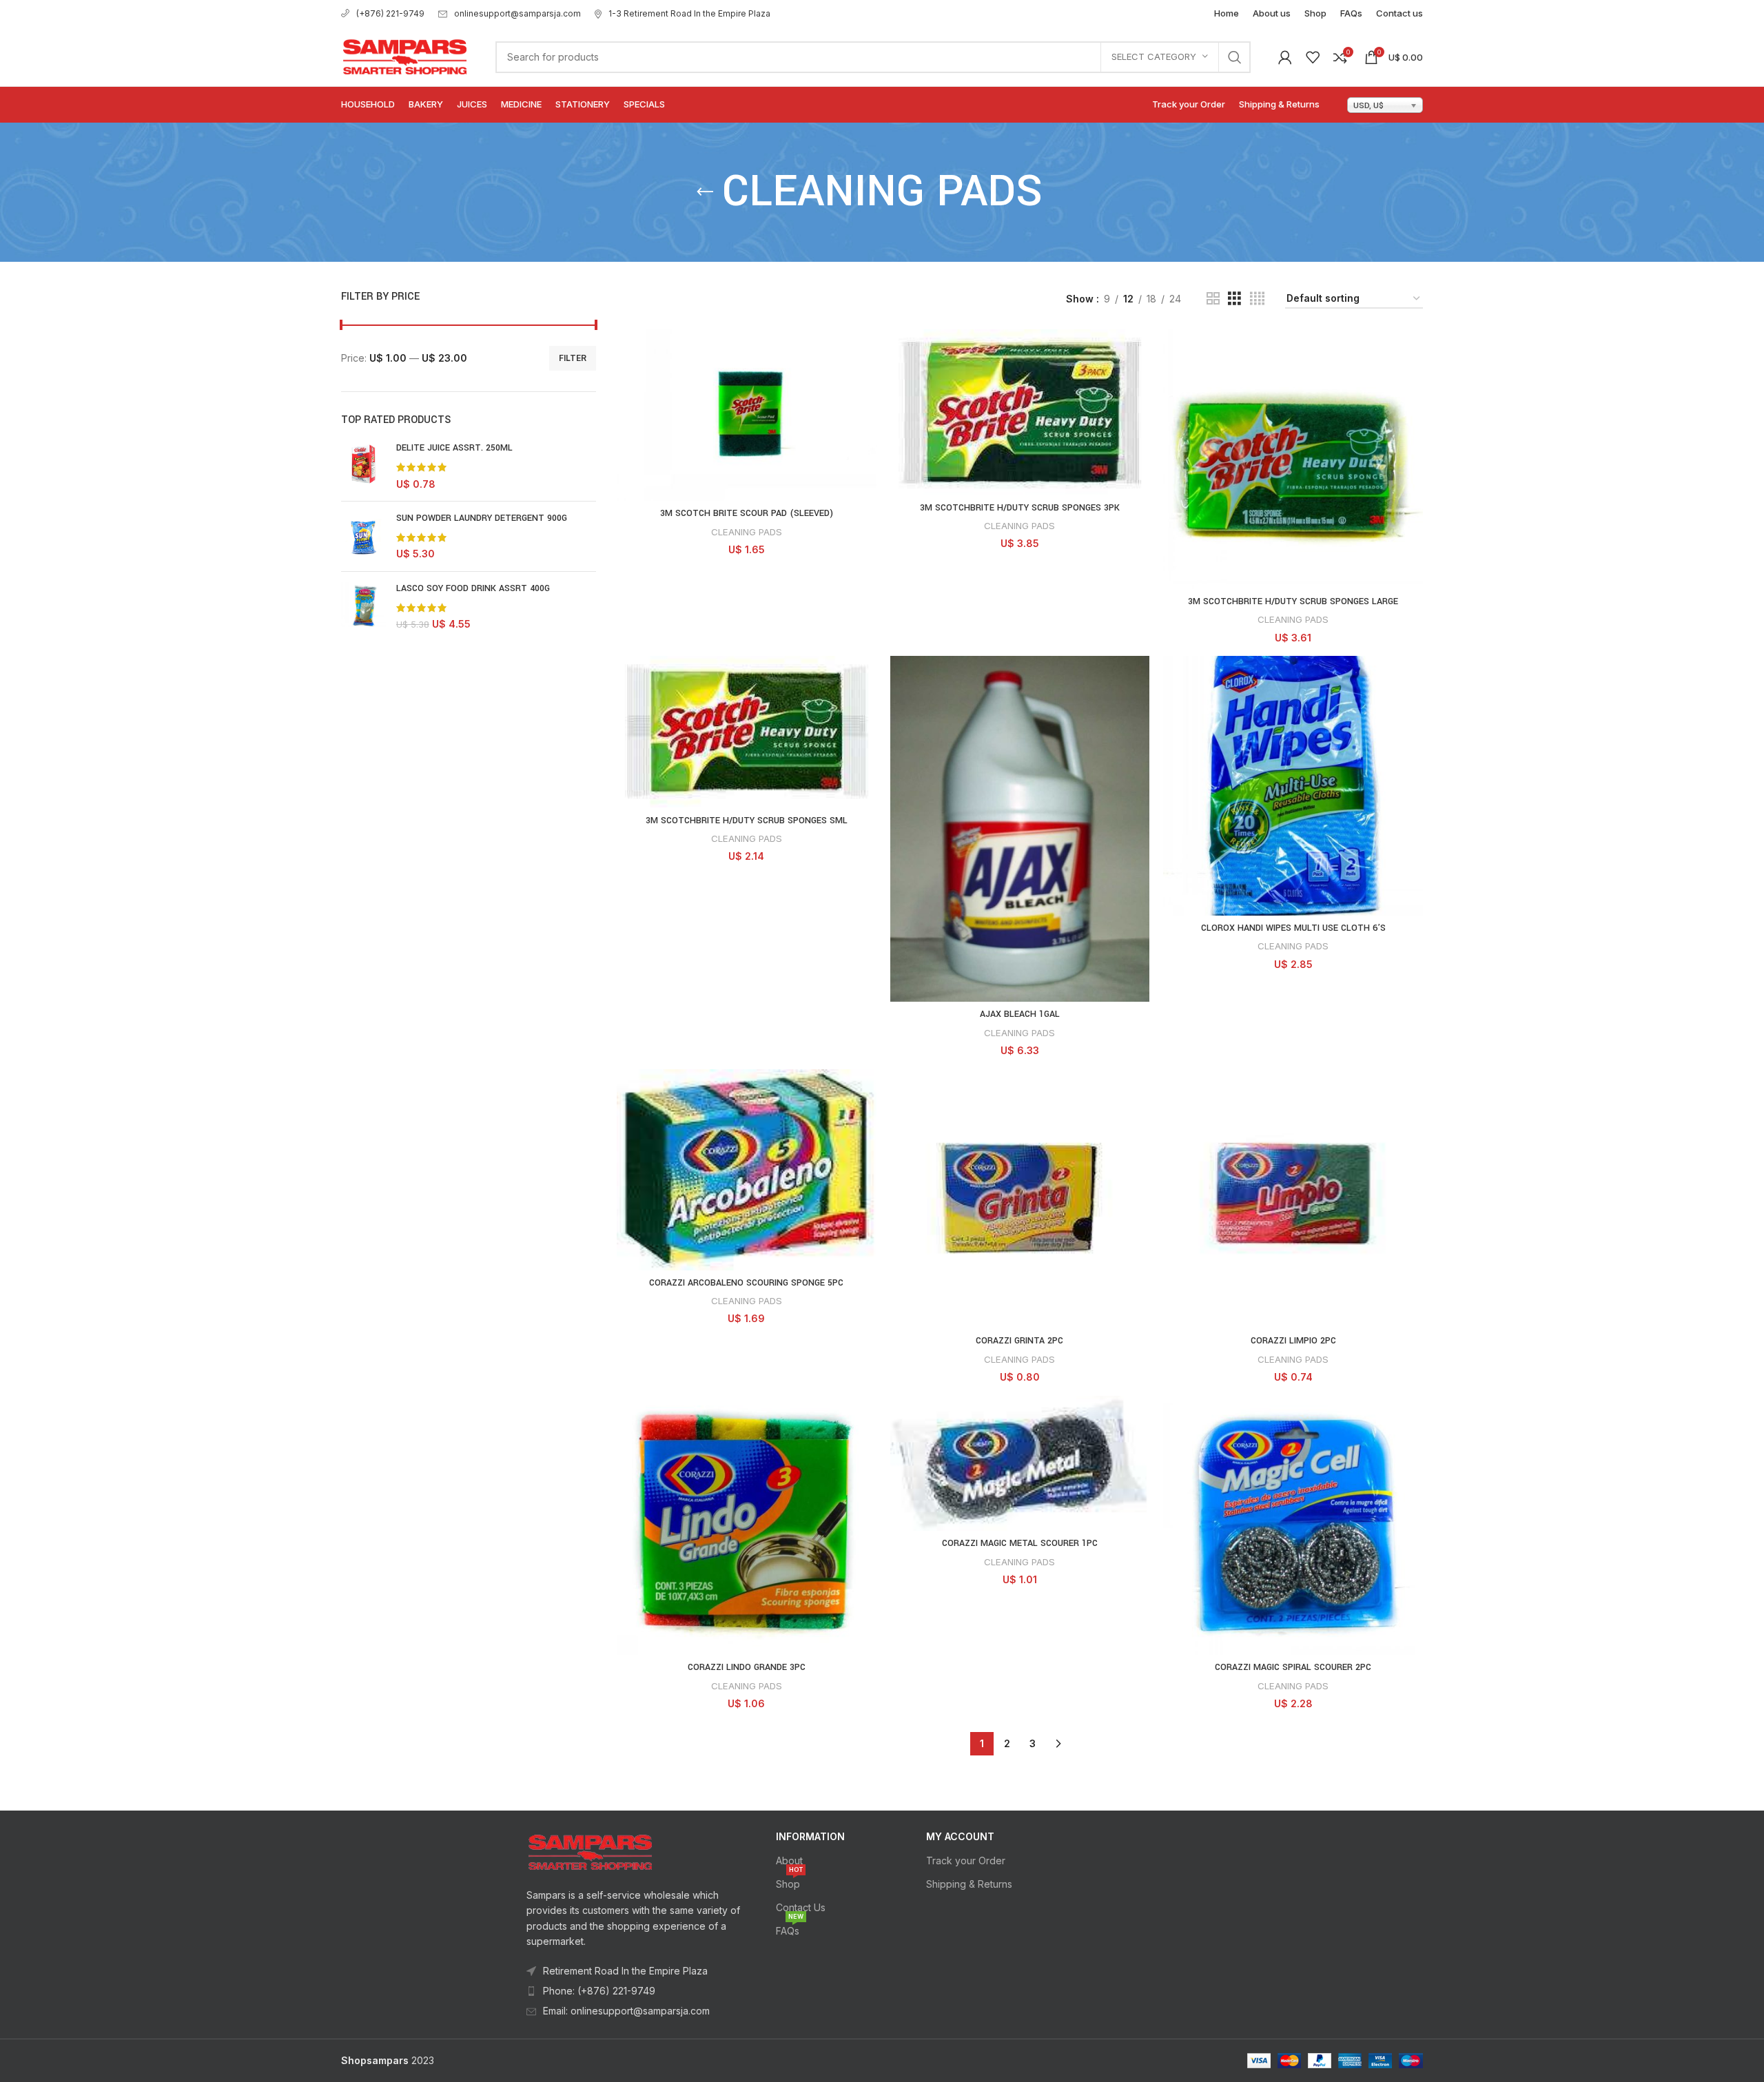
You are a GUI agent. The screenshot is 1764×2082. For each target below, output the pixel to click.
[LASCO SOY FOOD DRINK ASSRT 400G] (363, 607)
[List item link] (635, 1991)
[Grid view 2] (1213, 299)
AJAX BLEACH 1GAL (1020, 1014)
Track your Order (966, 1861)
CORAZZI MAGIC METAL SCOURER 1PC (1020, 1543)
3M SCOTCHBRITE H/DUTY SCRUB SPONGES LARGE (1293, 601)
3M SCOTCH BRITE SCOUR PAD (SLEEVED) (747, 513)
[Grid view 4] (1257, 299)
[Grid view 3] (1234, 299)
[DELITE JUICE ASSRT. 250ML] (363, 466)
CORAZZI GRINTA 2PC (1019, 1341)
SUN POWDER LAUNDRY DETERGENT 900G (482, 518)
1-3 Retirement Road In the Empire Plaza (689, 13)
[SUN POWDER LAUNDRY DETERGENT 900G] (363, 536)
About (789, 1861)
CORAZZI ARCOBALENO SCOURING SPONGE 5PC (746, 1283)
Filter (573, 358)
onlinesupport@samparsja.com (517, 13)
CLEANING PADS (747, 532)
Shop (789, 1881)
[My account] (1285, 57)
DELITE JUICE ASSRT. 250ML (454, 448)
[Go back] (705, 192)
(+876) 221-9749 (390, 13)
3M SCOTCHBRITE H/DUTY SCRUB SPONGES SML (747, 821)
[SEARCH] (1235, 57)
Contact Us (801, 1907)
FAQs (790, 1928)
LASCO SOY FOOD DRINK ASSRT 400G (473, 588)
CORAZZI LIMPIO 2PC (1293, 1341)
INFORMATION (810, 1836)
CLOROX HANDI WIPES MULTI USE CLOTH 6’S (1293, 928)
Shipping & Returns (969, 1884)
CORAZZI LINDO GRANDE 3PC (747, 1667)
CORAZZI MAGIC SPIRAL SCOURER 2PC (1293, 1667)
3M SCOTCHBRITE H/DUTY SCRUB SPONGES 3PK (1020, 508)
